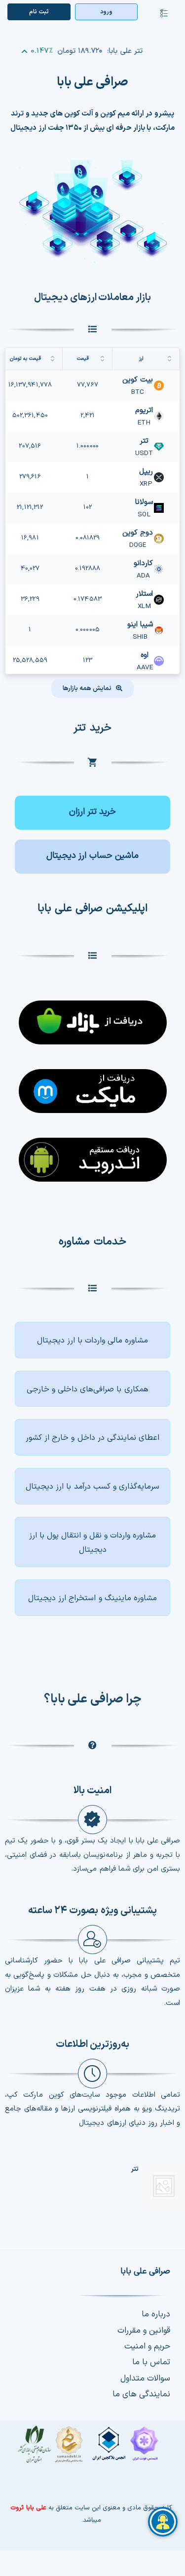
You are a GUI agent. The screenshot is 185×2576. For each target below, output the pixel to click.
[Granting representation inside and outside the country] (92, 1437)
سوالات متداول (145, 2379)
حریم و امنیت (147, 2346)
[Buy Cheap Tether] (92, 813)
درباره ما (156, 2314)
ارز (141, 359)
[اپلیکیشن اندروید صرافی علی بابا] (92, 1017)
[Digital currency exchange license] (91, 2449)
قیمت (83, 359)
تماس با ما (151, 2362)
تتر (135, 2169)
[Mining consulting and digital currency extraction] (92, 1598)
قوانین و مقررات (144, 2331)
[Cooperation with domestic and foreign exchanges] (92, 1389)
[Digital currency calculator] (92, 857)
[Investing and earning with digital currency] (92, 1486)
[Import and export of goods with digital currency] (92, 1542)
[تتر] (164, 2186)
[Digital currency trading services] (92, 1340)
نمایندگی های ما (141, 2394)
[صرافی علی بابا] (93, 164)
